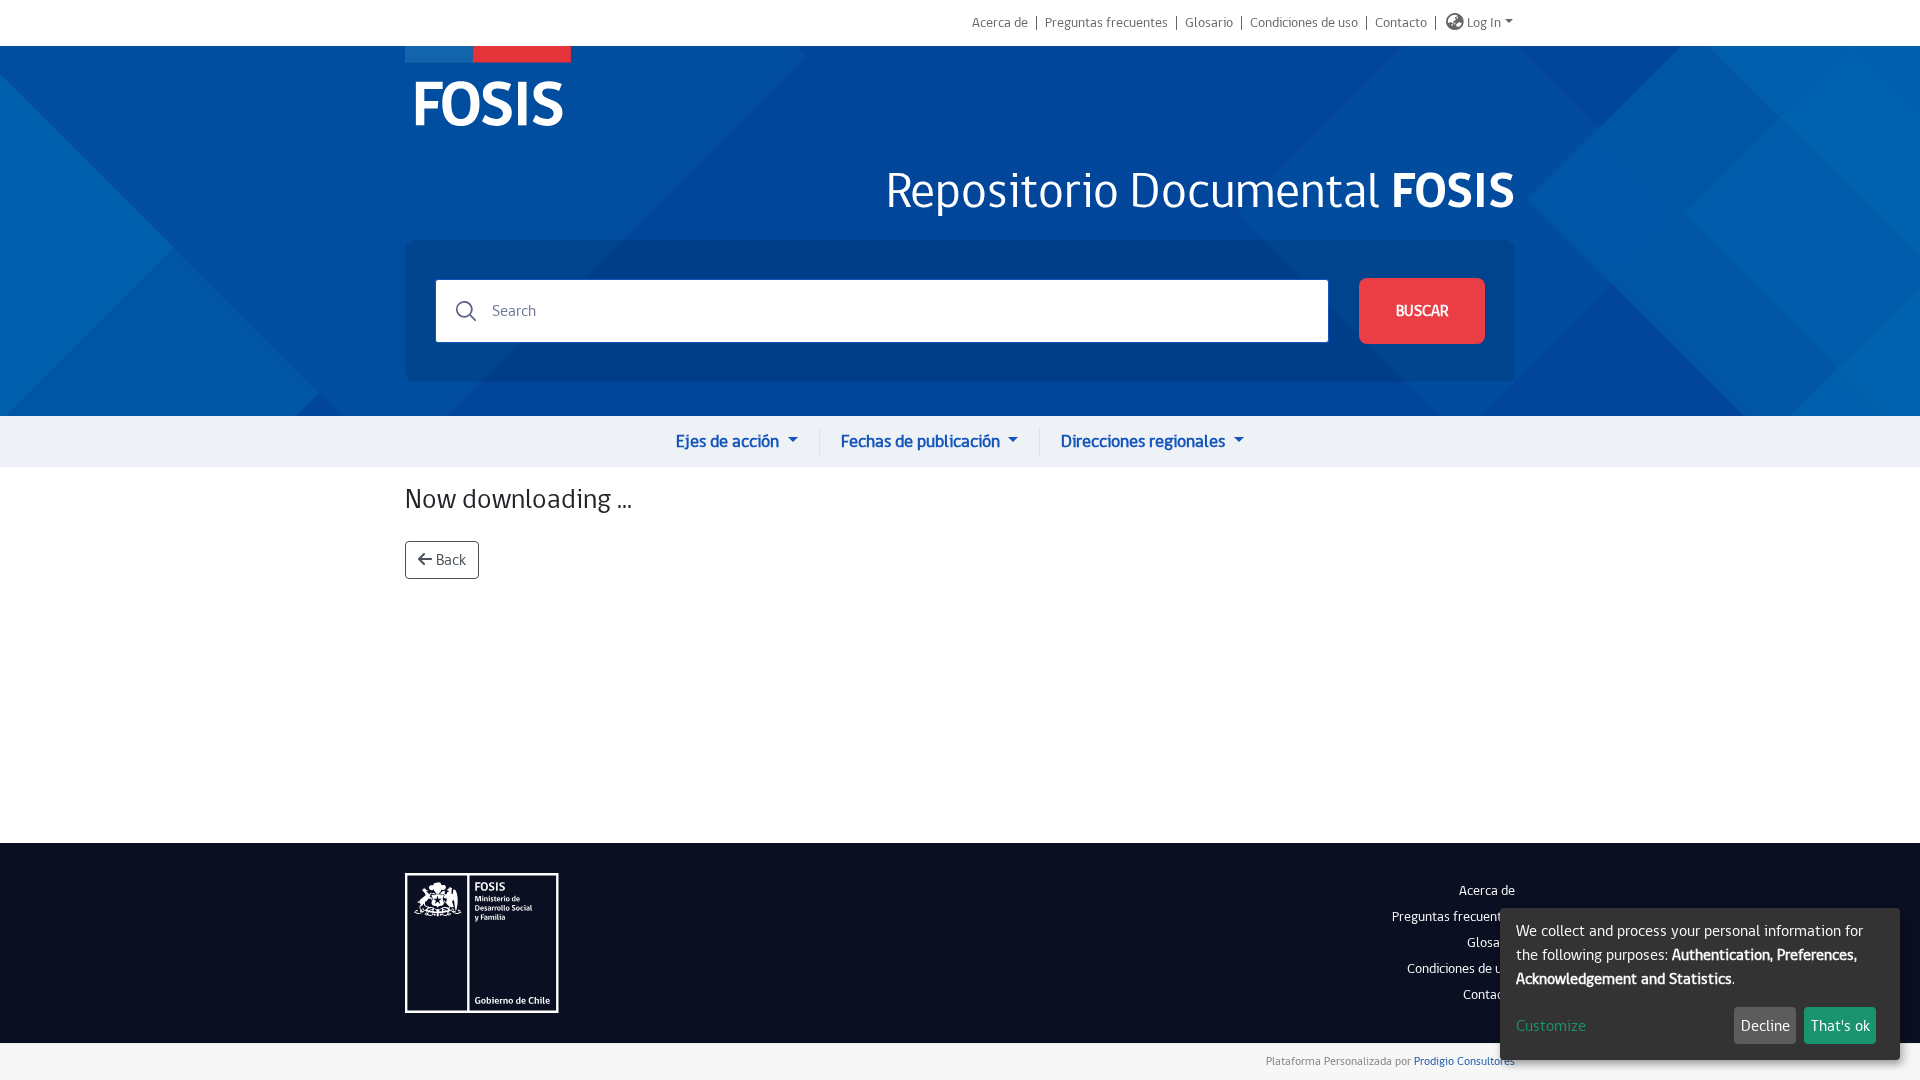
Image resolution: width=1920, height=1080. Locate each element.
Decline (1765, 1026)
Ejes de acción (729, 441)
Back (449, 560)
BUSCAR (1422, 311)
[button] (1455, 23)
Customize (1551, 1026)
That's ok (1840, 1026)
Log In (1484, 23)
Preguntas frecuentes (1106, 23)
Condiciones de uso (1304, 23)
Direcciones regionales (1145, 441)
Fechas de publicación (922, 441)
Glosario (1209, 23)
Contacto (1401, 23)
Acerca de (1000, 23)
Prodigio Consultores (1463, 1061)
